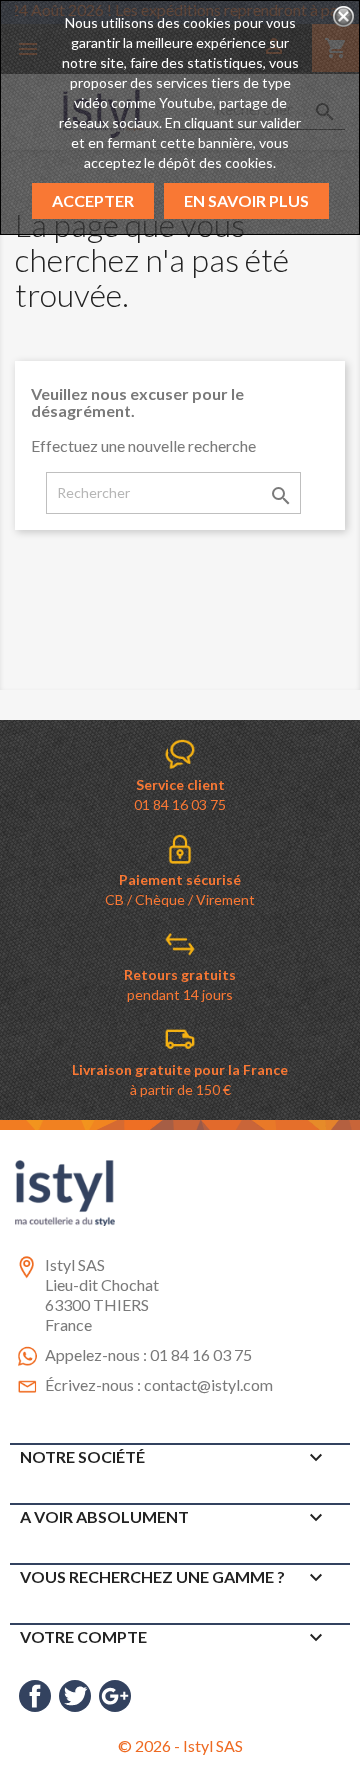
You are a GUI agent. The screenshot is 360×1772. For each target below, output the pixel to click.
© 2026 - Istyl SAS (180, 1745)
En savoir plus (246, 200)
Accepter (93, 200)
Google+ (115, 1696)
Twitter (75, 1696)
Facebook (35, 1696)
